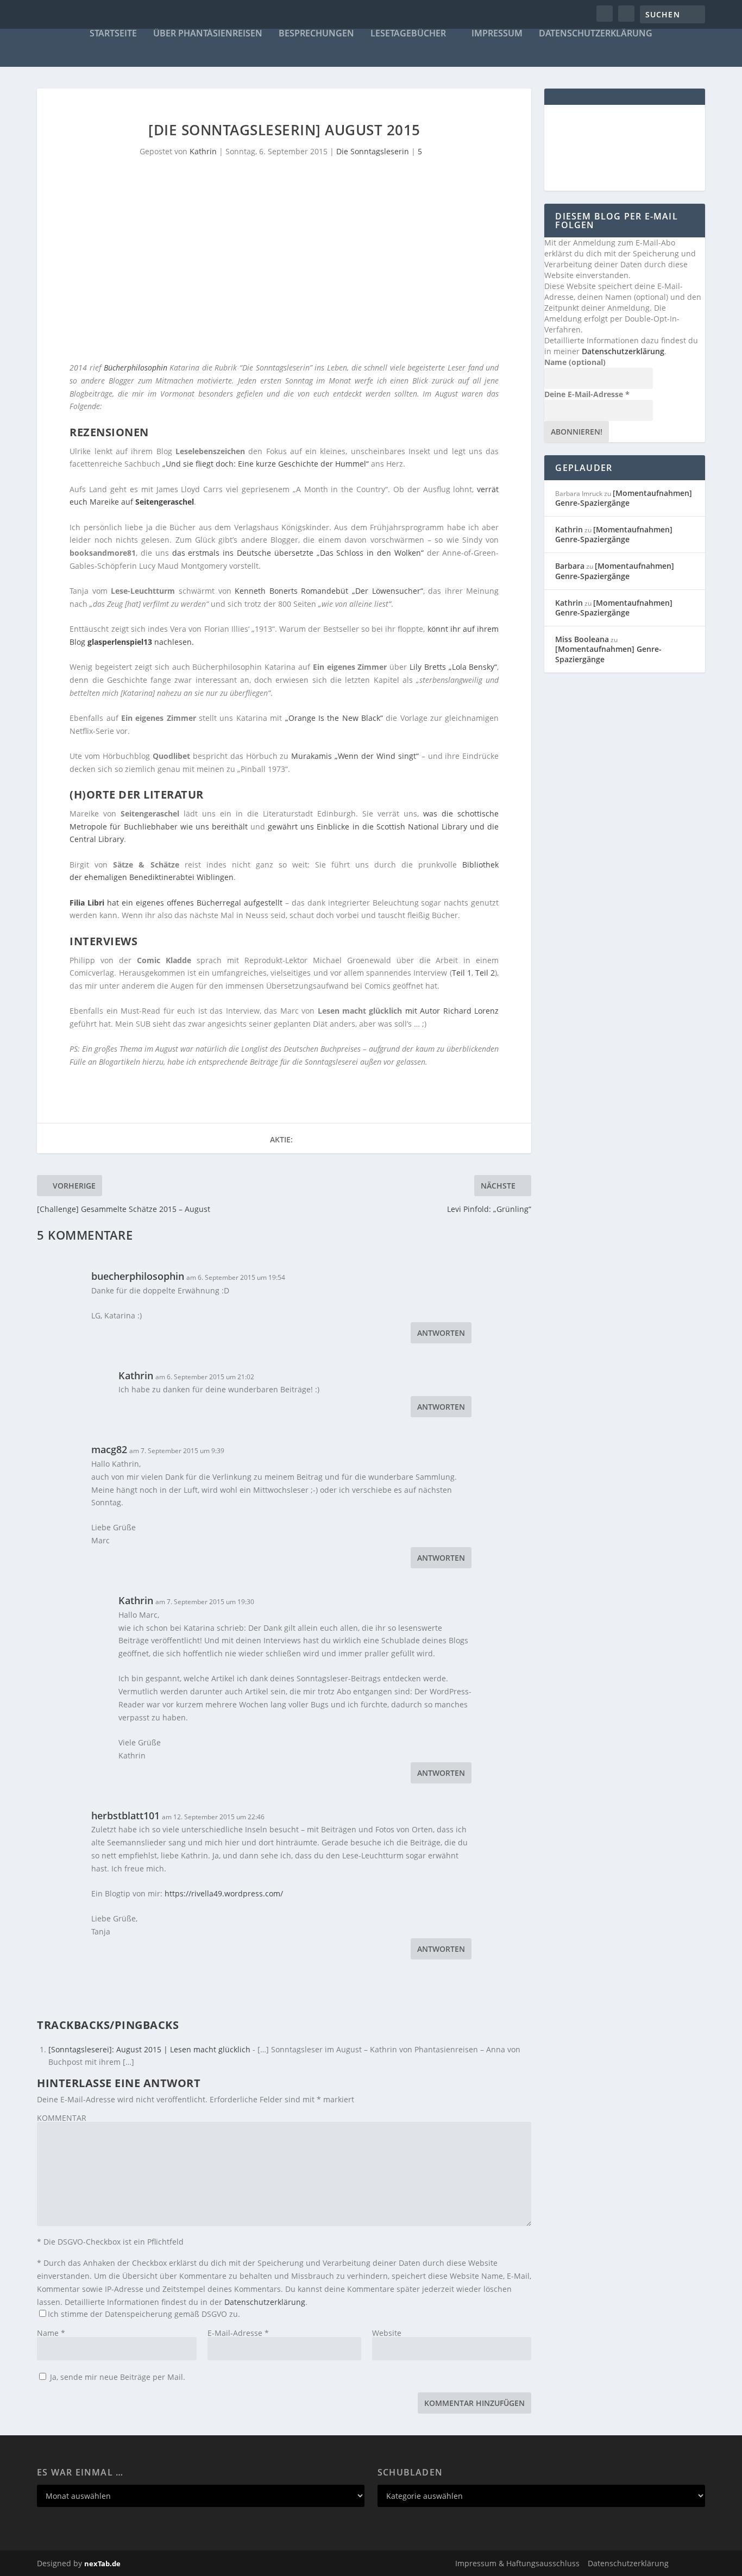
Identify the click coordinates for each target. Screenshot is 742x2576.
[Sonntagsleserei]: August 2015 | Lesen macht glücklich (149, 2049)
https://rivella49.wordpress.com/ (224, 1893)
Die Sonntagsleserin (373, 151)
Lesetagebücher (408, 34)
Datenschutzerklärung (596, 34)
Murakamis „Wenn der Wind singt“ (355, 756)
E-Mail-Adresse (238, 2333)
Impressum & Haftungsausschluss (517, 2563)
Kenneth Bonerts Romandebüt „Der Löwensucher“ (329, 591)
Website (387, 2333)
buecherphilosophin (138, 1276)
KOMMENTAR (62, 2118)
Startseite (113, 34)
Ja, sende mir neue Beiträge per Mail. (117, 2377)
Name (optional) (575, 362)
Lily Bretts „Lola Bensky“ (453, 667)
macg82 (109, 1449)
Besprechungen (316, 34)
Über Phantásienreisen (208, 34)
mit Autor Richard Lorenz (452, 1011)
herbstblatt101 (125, 1815)
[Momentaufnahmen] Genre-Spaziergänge (624, 498)
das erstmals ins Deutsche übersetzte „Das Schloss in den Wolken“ (298, 553)
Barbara (570, 566)
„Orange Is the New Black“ (334, 718)
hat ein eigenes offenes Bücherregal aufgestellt (176, 903)
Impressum (497, 34)
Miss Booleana (582, 639)
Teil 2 (485, 973)
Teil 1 (462, 973)
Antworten (441, 1333)
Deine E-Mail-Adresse (587, 394)
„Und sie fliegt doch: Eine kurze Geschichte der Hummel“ (266, 464)
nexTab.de (102, 2564)
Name (51, 2333)
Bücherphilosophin (136, 367)
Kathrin (203, 151)
